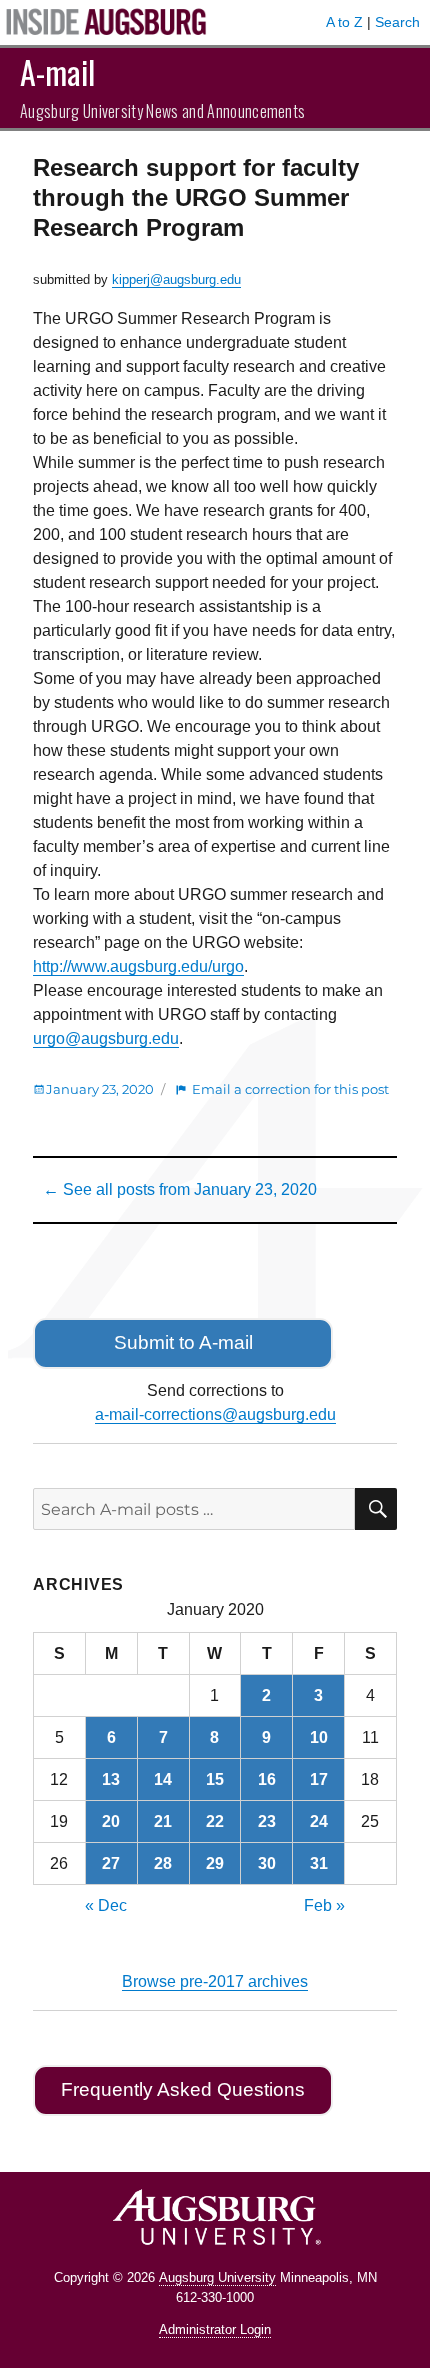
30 (267, 1863)
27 (111, 1863)
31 (319, 1863)
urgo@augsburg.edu (106, 1038)
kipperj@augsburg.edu (176, 279)
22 (215, 1821)
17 (319, 1779)
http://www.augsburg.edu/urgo (138, 966)
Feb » (324, 1905)
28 (163, 1863)
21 (163, 1821)
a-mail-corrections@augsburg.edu (215, 1414)
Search (397, 22)
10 (319, 1737)
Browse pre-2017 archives (215, 1981)
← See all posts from (180, 1189)
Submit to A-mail (183, 1342)
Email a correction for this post (290, 1089)
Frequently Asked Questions (183, 2089)
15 (215, 1779)
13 (111, 1779)
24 (319, 1821)
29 (215, 1863)
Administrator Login (215, 2329)
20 (111, 1821)
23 (267, 1821)
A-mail (57, 71)
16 (267, 1779)
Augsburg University (217, 2277)
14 (163, 1779)
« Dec (106, 1905)
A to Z (344, 22)
